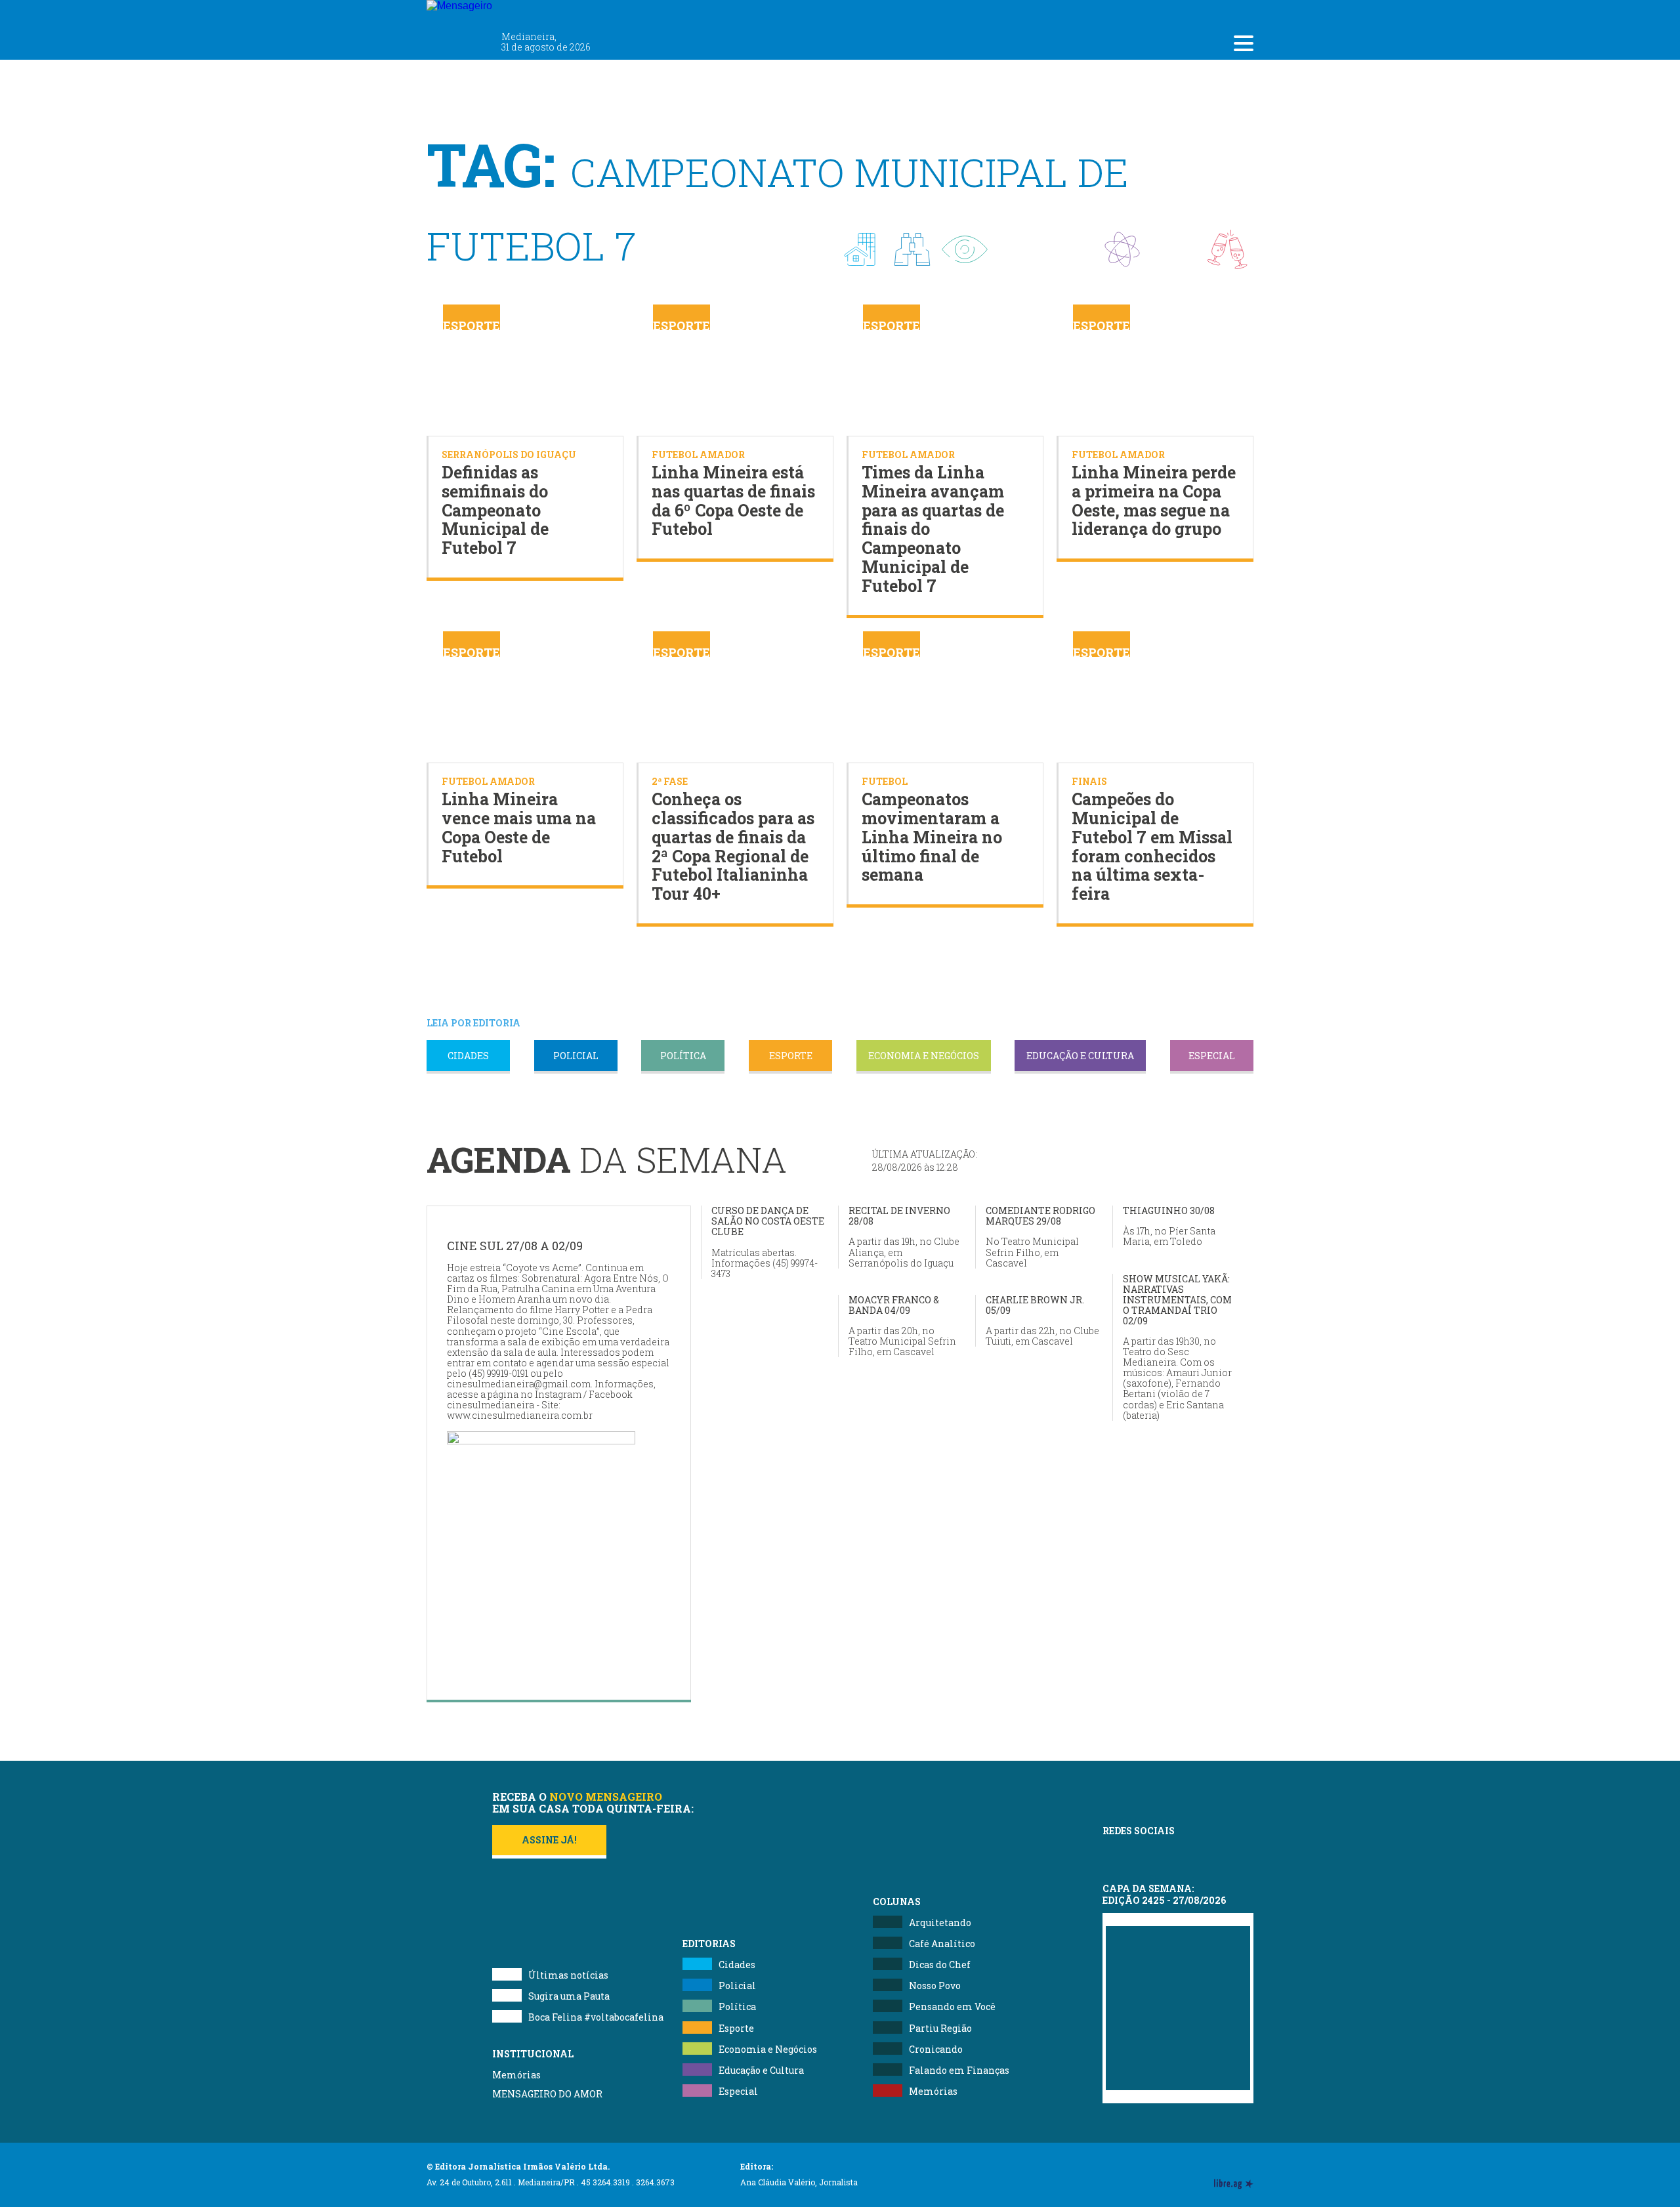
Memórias (516, 2075)
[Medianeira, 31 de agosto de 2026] (537, 12)
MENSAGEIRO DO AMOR (547, 2094)
